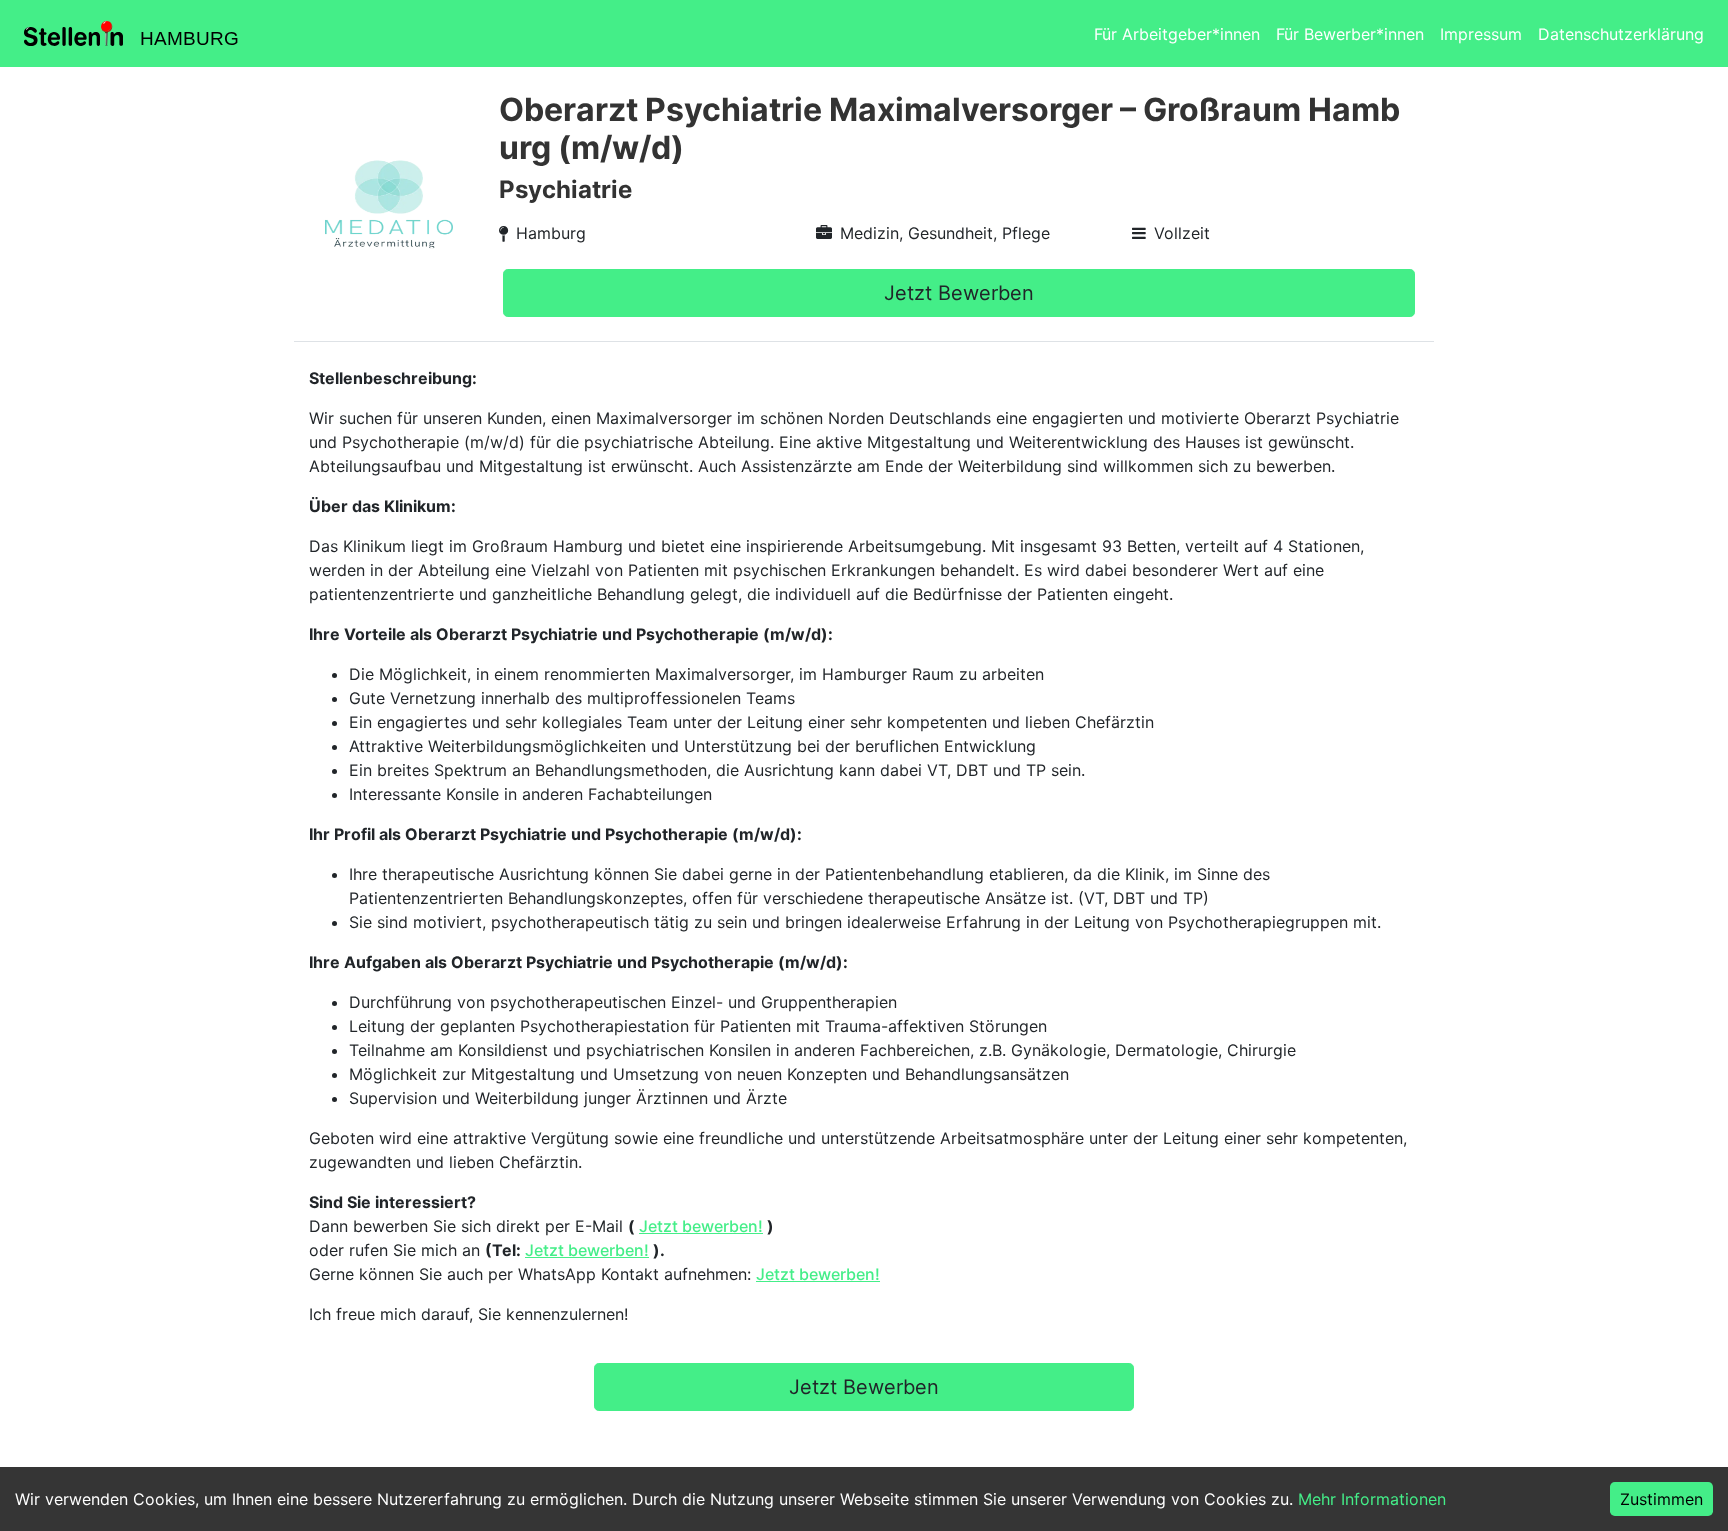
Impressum (1481, 34)
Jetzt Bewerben (959, 293)
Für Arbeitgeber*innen (1177, 34)
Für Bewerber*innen (1350, 34)
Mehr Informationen (1372, 1499)
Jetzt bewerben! (701, 1226)
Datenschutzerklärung (1621, 34)
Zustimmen (1661, 1499)
